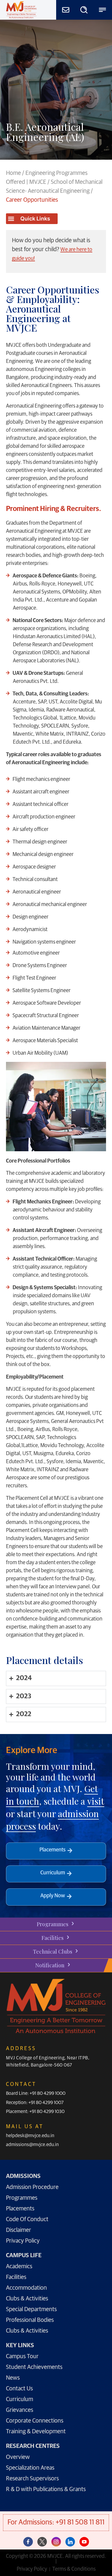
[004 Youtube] (84, 2542)
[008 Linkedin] (70, 2542)
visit (96, 1801)
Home (13, 173)
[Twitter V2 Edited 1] (42, 2542)
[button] (32, 219)
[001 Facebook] (28, 2542)
